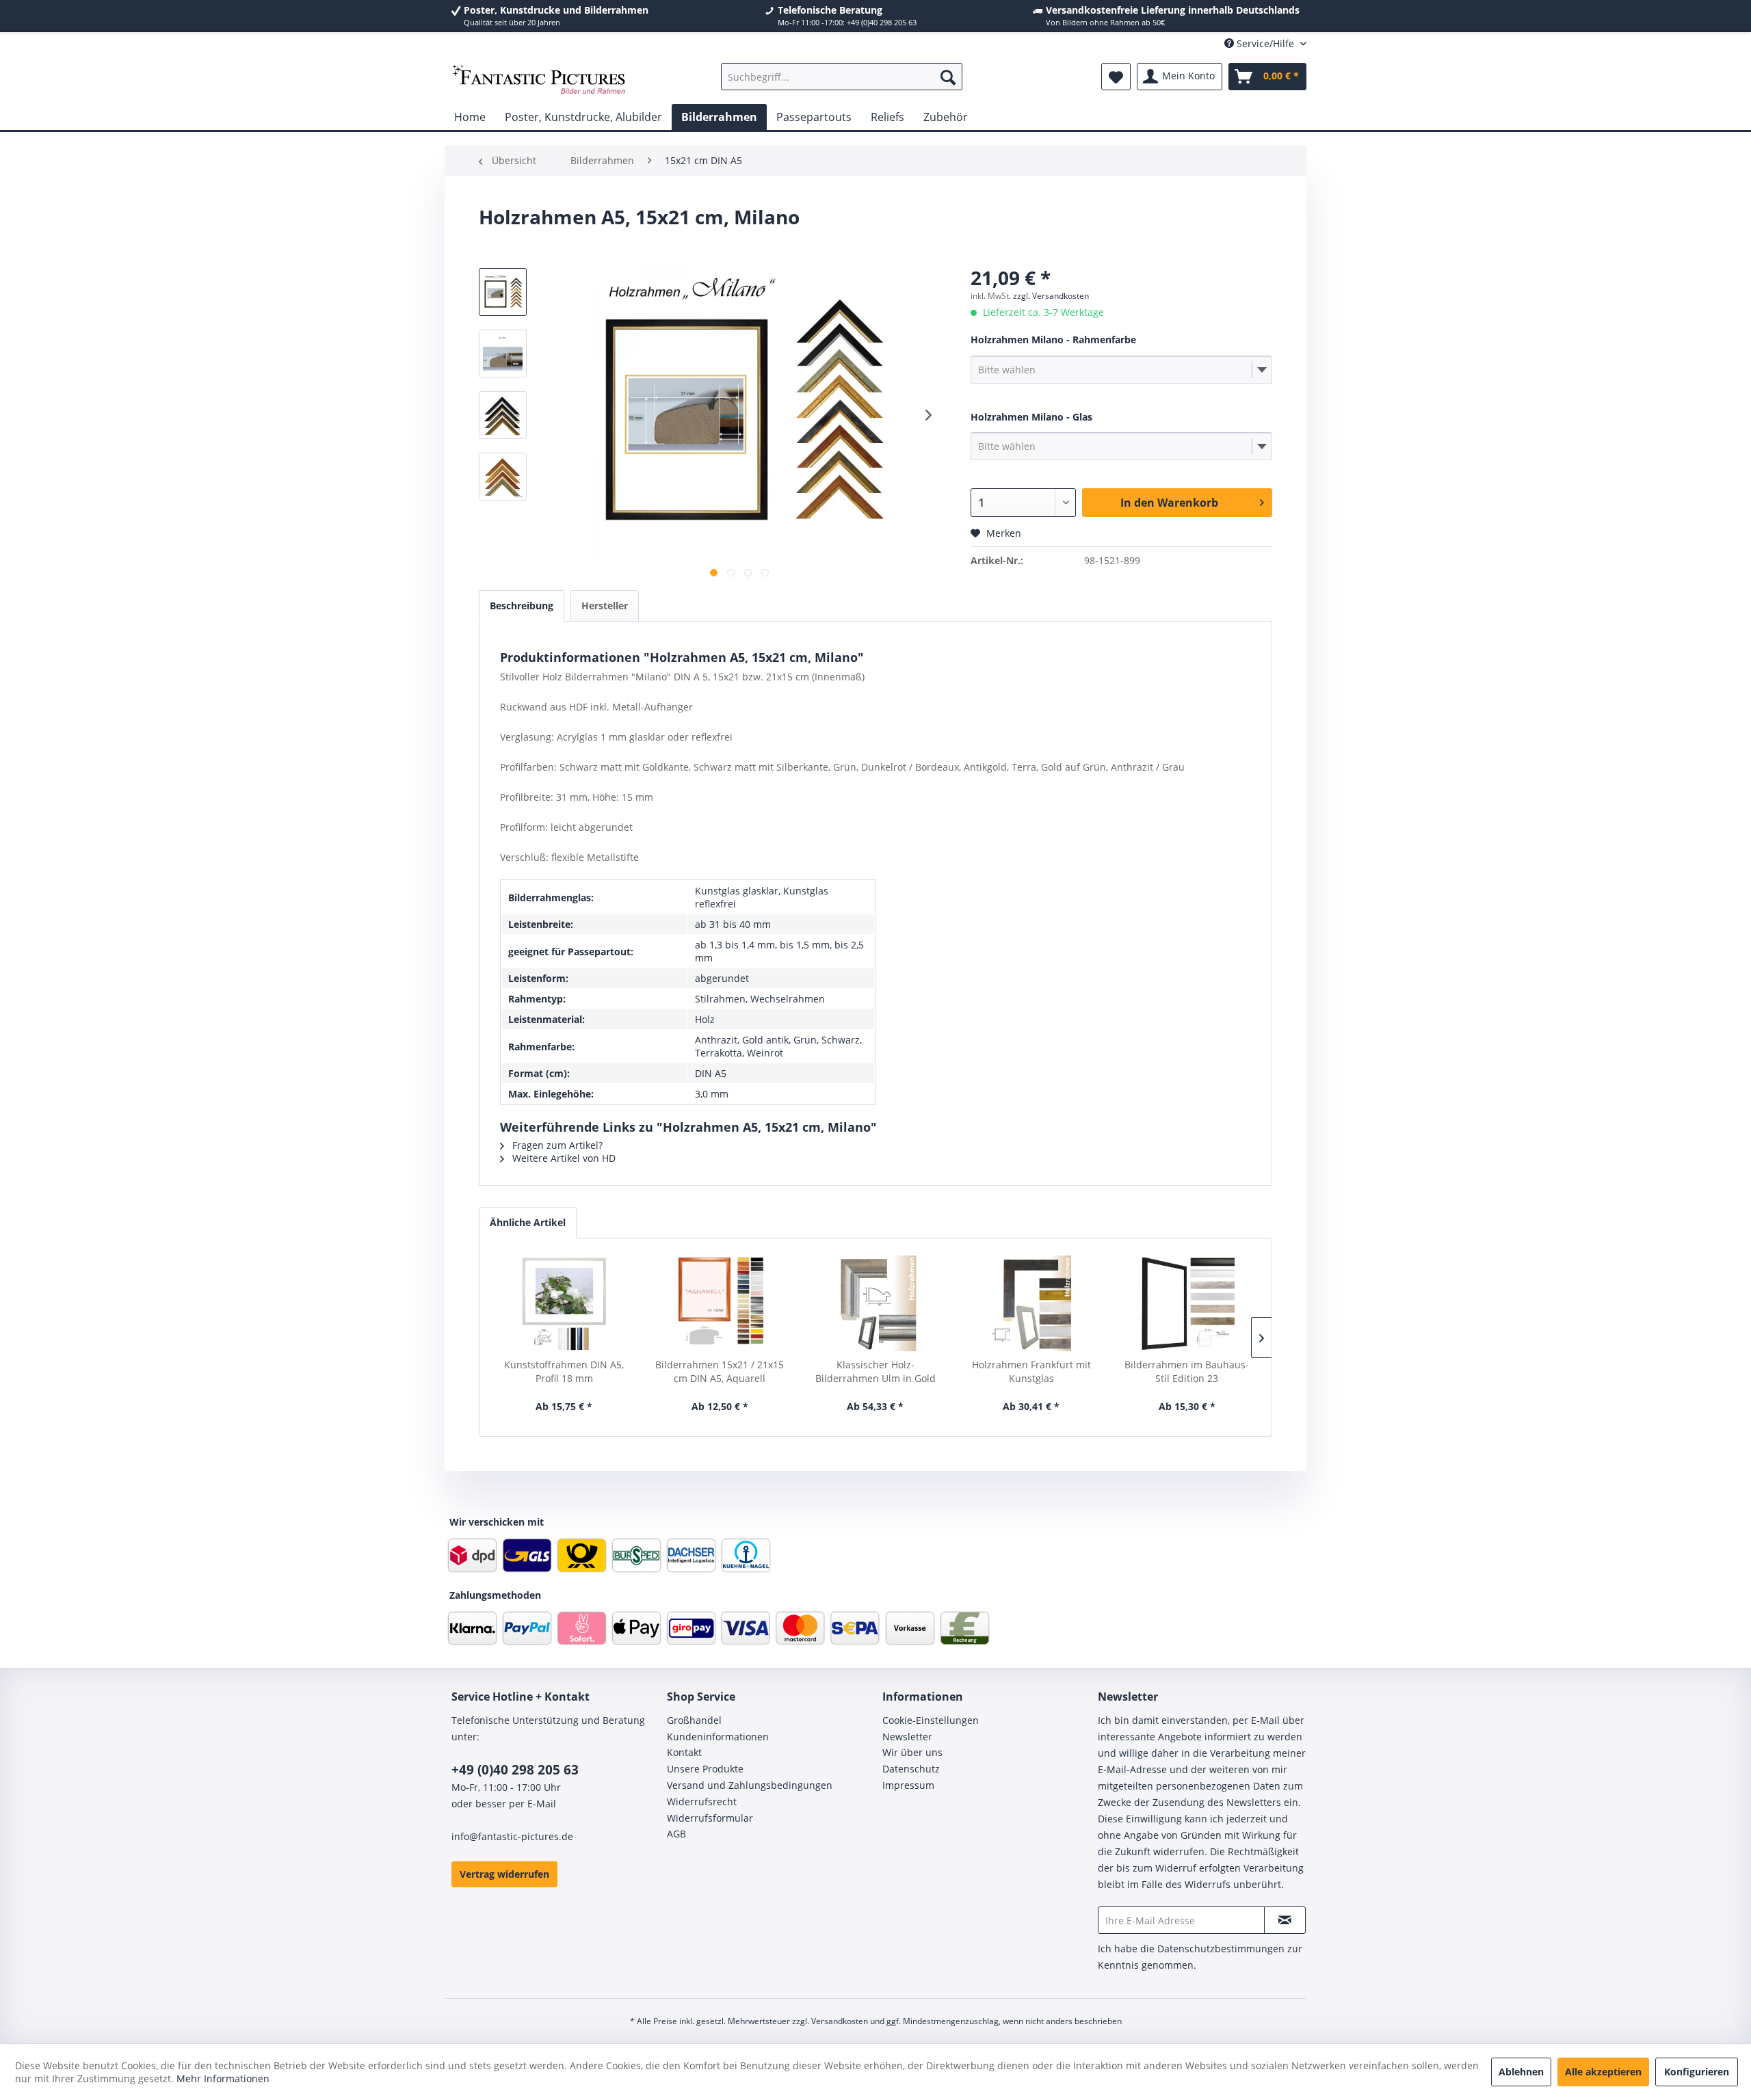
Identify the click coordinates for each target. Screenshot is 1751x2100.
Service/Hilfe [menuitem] (1265, 43)
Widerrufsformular (710, 1818)
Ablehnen (1521, 2072)
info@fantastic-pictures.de (512, 1836)
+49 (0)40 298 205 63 (515, 1770)
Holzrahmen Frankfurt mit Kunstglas (1031, 1371)
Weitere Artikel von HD (563, 1158)
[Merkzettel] (1116, 77)
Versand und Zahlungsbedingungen (750, 1785)
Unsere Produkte (705, 1769)
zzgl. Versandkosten (1051, 296)
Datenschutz (911, 1769)
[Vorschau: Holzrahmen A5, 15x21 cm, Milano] (503, 354)
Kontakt (684, 1752)
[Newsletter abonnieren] (1285, 1920)
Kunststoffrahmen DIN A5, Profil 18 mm (564, 1371)
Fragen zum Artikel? (556, 1145)
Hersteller (605, 606)
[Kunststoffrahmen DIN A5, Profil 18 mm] (564, 1303)
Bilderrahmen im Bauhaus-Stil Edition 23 (1187, 1371)
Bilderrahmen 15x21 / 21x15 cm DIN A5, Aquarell (720, 1371)
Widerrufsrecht (702, 1802)
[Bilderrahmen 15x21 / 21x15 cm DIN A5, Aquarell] (720, 1303)
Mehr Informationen (223, 2078)
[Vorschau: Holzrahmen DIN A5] (503, 292)
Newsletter (907, 1737)
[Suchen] (948, 77)
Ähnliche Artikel (528, 1222)
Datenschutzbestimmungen (1221, 1949)
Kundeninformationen (718, 1737)
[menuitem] (842, 77)
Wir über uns (912, 1752)
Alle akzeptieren (1603, 2072)
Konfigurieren (1697, 2072)
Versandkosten (840, 2021)
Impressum (908, 1785)
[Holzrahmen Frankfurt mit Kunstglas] (1031, 1303)
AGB (676, 1834)
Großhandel (694, 1720)
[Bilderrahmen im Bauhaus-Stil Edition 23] (1187, 1303)
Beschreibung (522, 606)
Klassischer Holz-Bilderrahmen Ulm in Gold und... (875, 1372)
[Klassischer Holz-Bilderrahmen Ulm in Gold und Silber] (875, 1303)
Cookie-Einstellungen (931, 1720)
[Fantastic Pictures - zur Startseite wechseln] (539, 80)
